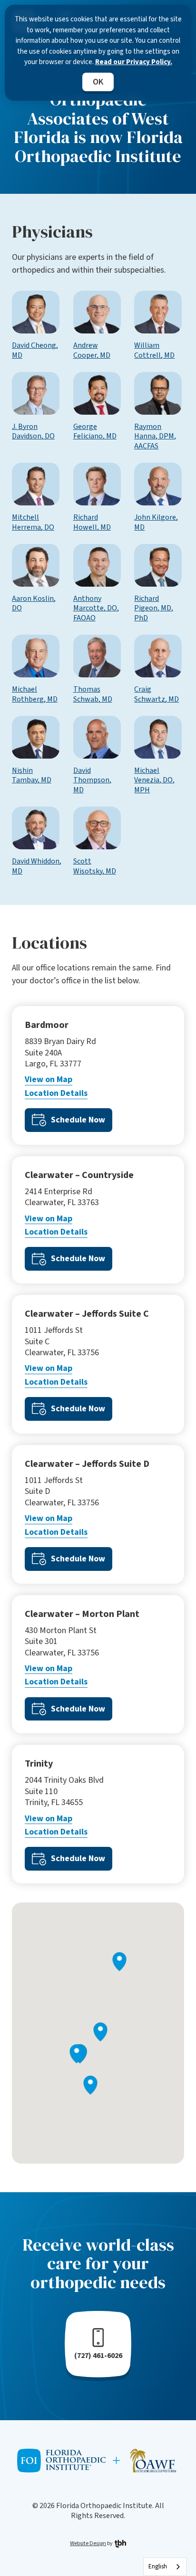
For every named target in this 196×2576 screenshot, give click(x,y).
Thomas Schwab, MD (93, 694)
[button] (91, 2085)
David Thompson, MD (92, 780)
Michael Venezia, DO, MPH (154, 780)
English (158, 2566)
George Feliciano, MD (95, 432)
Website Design (88, 2543)
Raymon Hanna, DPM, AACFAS (155, 437)
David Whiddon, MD (37, 866)
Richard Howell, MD (92, 523)
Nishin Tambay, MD (32, 776)
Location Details (56, 1093)
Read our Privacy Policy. (134, 62)
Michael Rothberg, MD (35, 694)
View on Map (49, 1079)
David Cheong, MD (35, 351)
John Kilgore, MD (156, 523)
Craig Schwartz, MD (157, 694)
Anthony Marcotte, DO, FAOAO (96, 608)
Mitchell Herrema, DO (33, 523)
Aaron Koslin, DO (34, 604)
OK (98, 82)
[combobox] (165, 2567)
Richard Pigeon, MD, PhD (154, 608)
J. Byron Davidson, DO (33, 432)
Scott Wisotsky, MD (95, 866)
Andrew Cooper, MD (92, 351)
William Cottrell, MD (154, 351)
